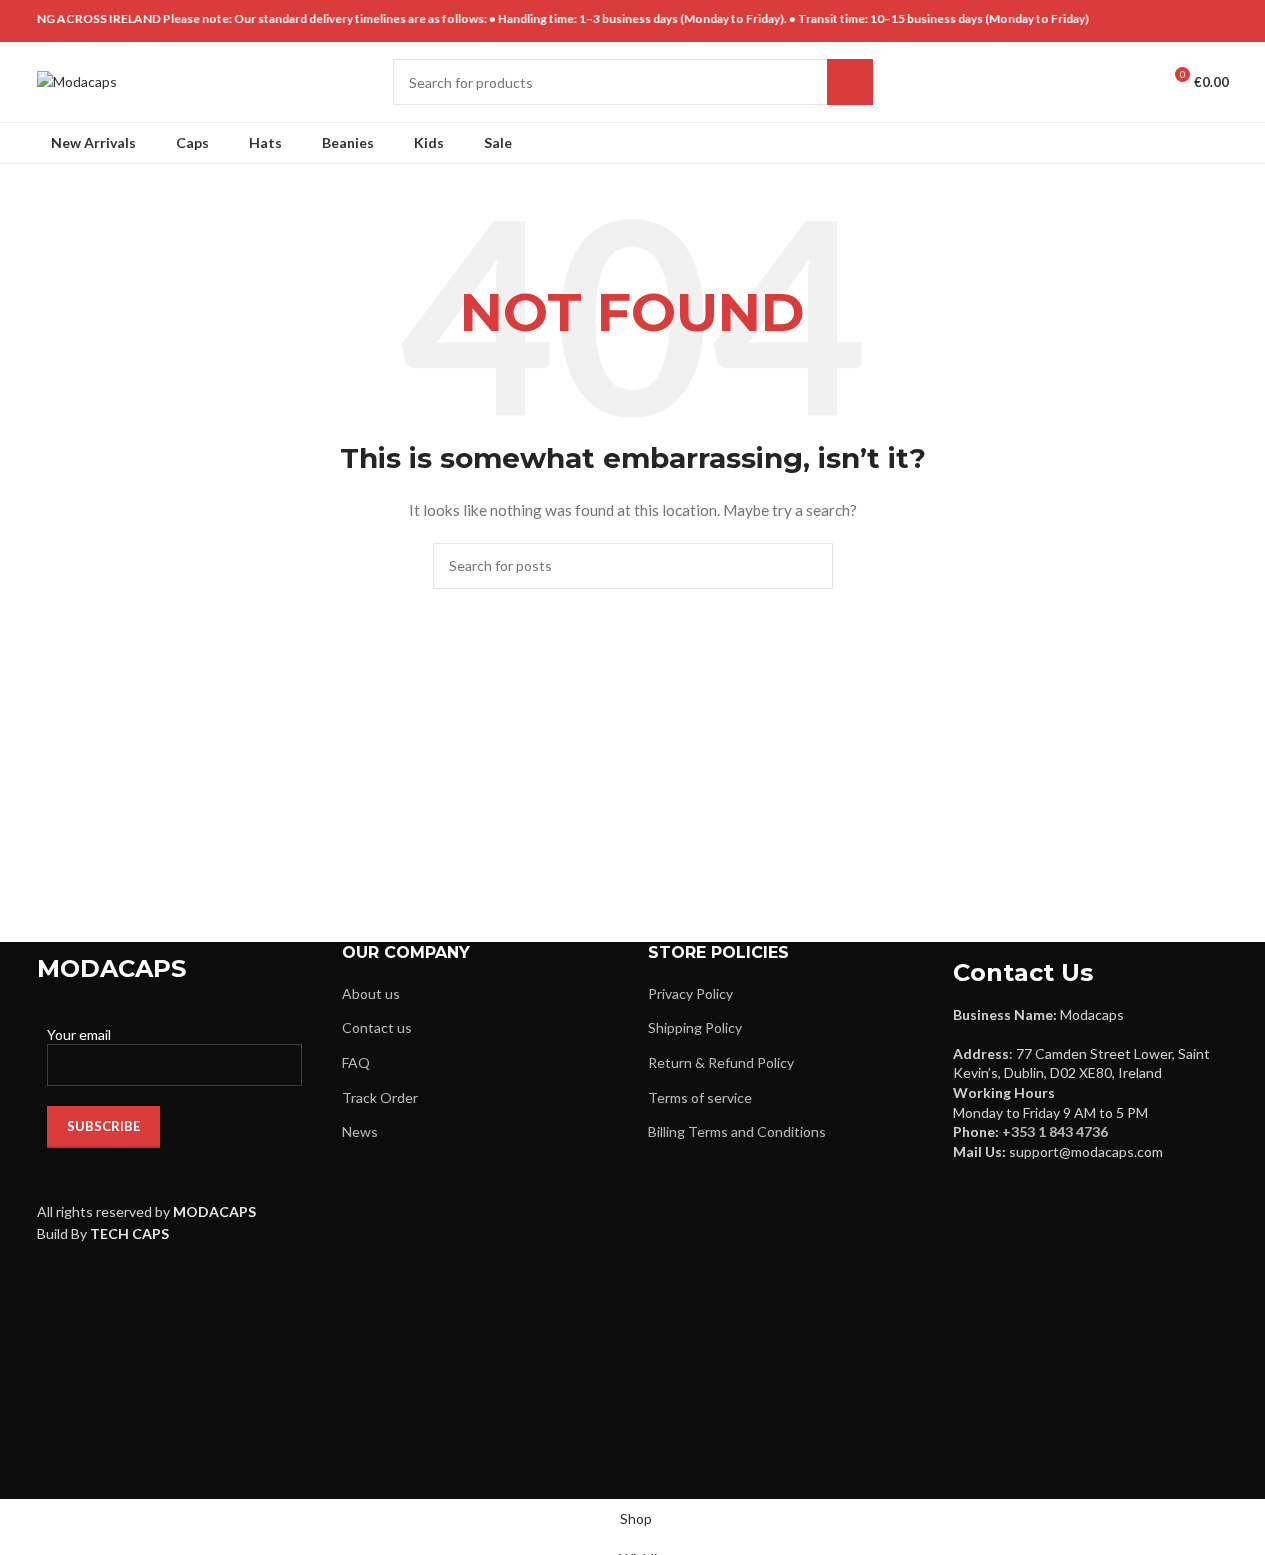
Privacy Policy (690, 993)
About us (371, 993)
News (360, 1131)
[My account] (1065, 82)
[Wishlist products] (1137, 82)
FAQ (356, 1062)
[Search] (1101, 82)
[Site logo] (77, 80)
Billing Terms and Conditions (737, 1131)
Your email (79, 1034)
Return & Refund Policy (721, 1062)
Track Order (380, 1097)
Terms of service (700, 1097)
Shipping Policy (695, 1027)
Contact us (377, 1027)
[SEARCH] (850, 82)
